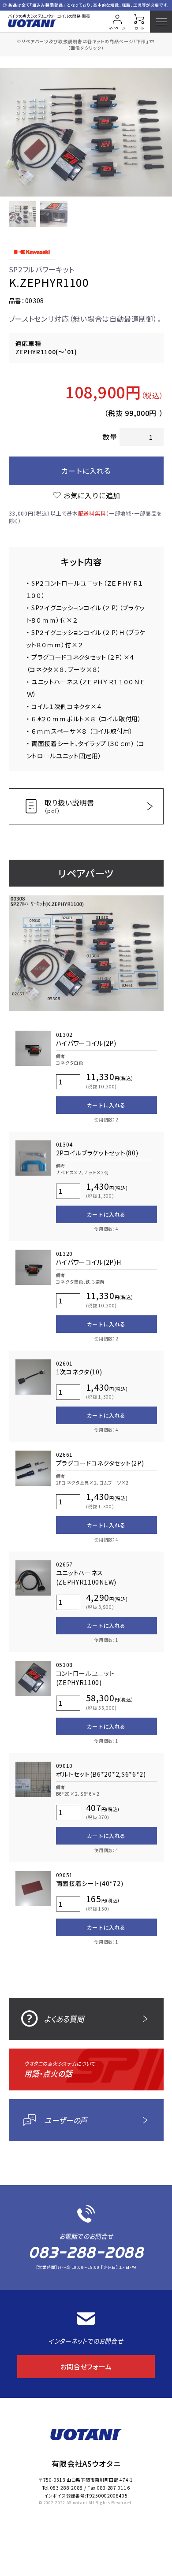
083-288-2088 (86, 2252)
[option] (86, 132)
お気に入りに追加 (92, 495)
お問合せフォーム (86, 2366)
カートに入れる (86, 471)
